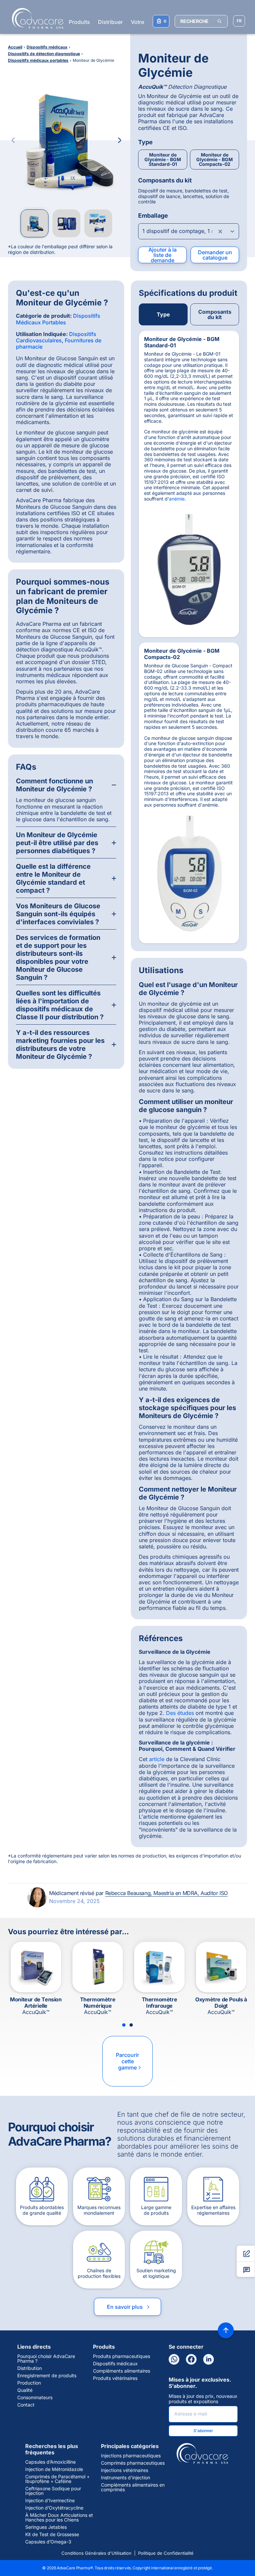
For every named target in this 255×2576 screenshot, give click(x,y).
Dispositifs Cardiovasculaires (56, 337)
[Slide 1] (124, 2025)
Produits (79, 22)
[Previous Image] (13, 140)
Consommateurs (35, 2398)
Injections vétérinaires (125, 2470)
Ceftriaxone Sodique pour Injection (53, 2491)
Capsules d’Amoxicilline (50, 2462)
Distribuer (110, 22)
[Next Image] (120, 140)
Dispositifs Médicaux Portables (58, 319)
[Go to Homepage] (36, 18)
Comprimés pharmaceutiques (133, 2463)
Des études (180, 1713)
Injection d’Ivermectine (50, 2501)
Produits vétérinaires (115, 2378)
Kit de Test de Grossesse (52, 2534)
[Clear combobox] (220, 231)
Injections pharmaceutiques (131, 2456)
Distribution (30, 2368)
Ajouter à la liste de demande (163, 255)
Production (29, 2383)
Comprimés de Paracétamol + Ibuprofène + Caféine (57, 2479)
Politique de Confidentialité (166, 2553)
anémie (177, 499)
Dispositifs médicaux (115, 2364)
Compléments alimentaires (122, 2371)
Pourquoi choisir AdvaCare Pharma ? (46, 2359)
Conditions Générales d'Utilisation (96, 2553)
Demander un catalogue (215, 255)
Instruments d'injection (126, 2478)
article (157, 1759)
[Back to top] (226, 2330)
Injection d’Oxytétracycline (54, 2508)
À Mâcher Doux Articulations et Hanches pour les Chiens (59, 2518)
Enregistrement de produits (47, 2376)
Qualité (25, 2390)
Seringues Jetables (46, 2527)
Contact (26, 2405)
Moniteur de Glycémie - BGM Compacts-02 (214, 159)
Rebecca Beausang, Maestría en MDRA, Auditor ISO (167, 1893)
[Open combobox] (189, 231)
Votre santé (145, 22)
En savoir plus (129, 2307)
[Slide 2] (131, 2025)
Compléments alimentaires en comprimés (133, 2487)
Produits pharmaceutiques (122, 2356)
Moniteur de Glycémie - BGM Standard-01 (163, 159)
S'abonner (203, 2431)
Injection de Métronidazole (54, 2469)
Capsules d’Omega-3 (48, 2542)
